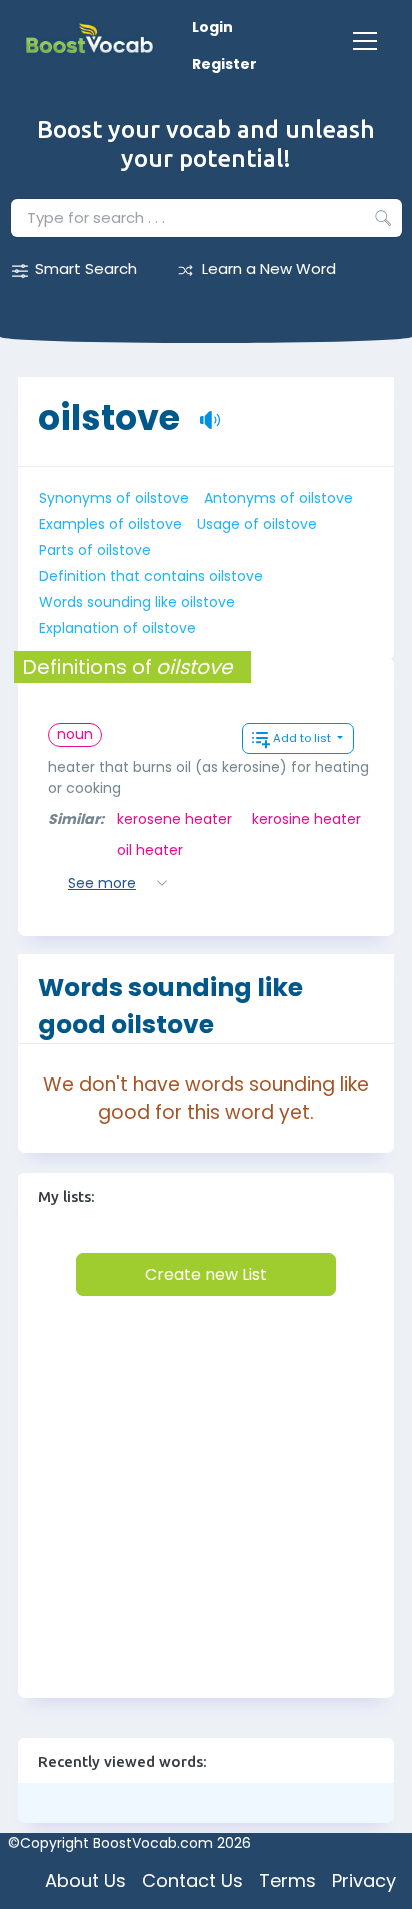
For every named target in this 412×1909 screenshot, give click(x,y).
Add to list (303, 738)
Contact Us (192, 1880)
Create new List (206, 1274)
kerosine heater (306, 819)
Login (212, 27)
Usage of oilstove (257, 524)
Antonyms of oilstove (278, 498)
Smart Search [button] (86, 268)
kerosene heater (174, 819)
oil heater (150, 850)
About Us (85, 1880)
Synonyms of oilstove (114, 498)
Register (224, 64)
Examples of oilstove (110, 524)
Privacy (364, 1880)
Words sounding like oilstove (137, 602)
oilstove (109, 407)
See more (102, 883)
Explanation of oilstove (117, 628)
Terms (287, 1880)
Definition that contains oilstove (151, 576)
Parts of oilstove (95, 550)
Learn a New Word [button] (269, 268)
